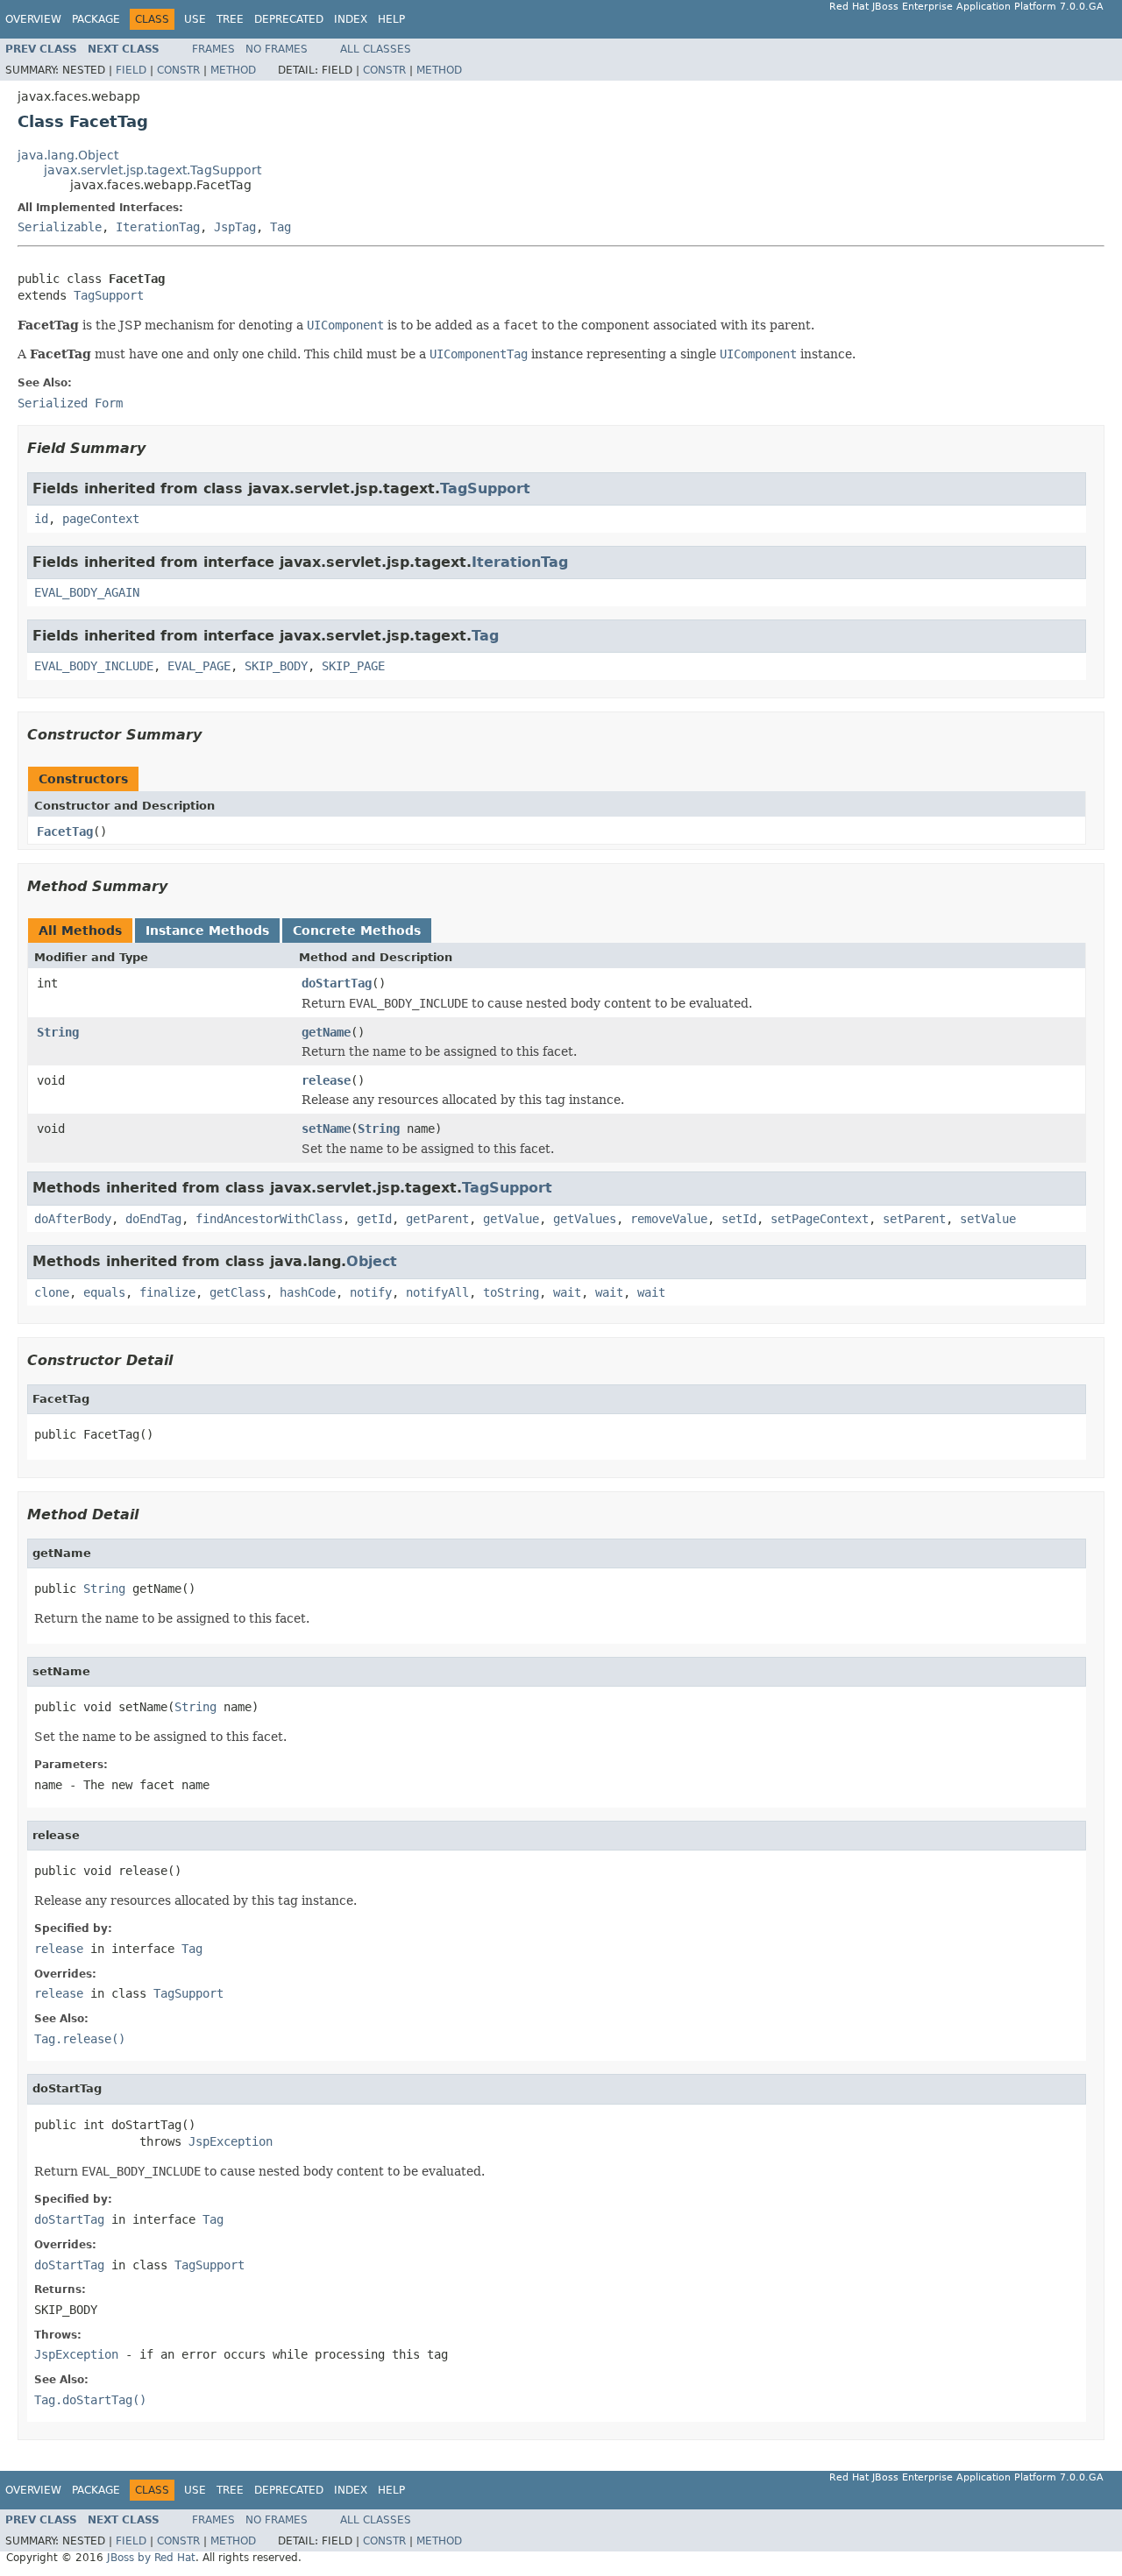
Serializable (60, 227)
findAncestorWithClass (269, 1219)
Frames (213, 49)
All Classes (376, 49)
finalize (167, 1292)
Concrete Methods (357, 931)
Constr (178, 70)
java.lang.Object (68, 155)
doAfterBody (73, 1219)
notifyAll (437, 1292)
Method (233, 70)
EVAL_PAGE (199, 666)
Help (391, 19)
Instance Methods (207, 931)
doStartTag (337, 983)
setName (326, 1129)
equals (104, 1292)
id (41, 519)
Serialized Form (70, 403)
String (58, 1032)
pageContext (101, 519)
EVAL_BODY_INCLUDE (94, 666)
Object (372, 1261)
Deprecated (289, 19)
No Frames (277, 49)
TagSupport (109, 295)
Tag (280, 227)
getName (326, 1032)
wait (567, 1292)
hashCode (308, 1292)
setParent (914, 1219)
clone (52, 1292)
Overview (33, 19)
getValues (585, 1219)
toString (511, 1292)
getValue (511, 1219)
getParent (437, 1219)
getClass (238, 1292)
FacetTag (65, 832)
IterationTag (158, 227)
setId (739, 1219)
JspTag (235, 227)
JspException (231, 2141)
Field (131, 70)
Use (195, 19)
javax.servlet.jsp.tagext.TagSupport (153, 170)
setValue (988, 1219)
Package (96, 19)
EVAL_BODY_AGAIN (87, 592)
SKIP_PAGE (353, 666)
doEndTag (153, 1219)
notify (371, 1292)
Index (351, 19)
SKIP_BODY (276, 666)
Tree (230, 19)
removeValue (669, 1219)
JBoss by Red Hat (151, 2558)
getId (374, 1219)
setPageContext (820, 1219)
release (326, 1080)
